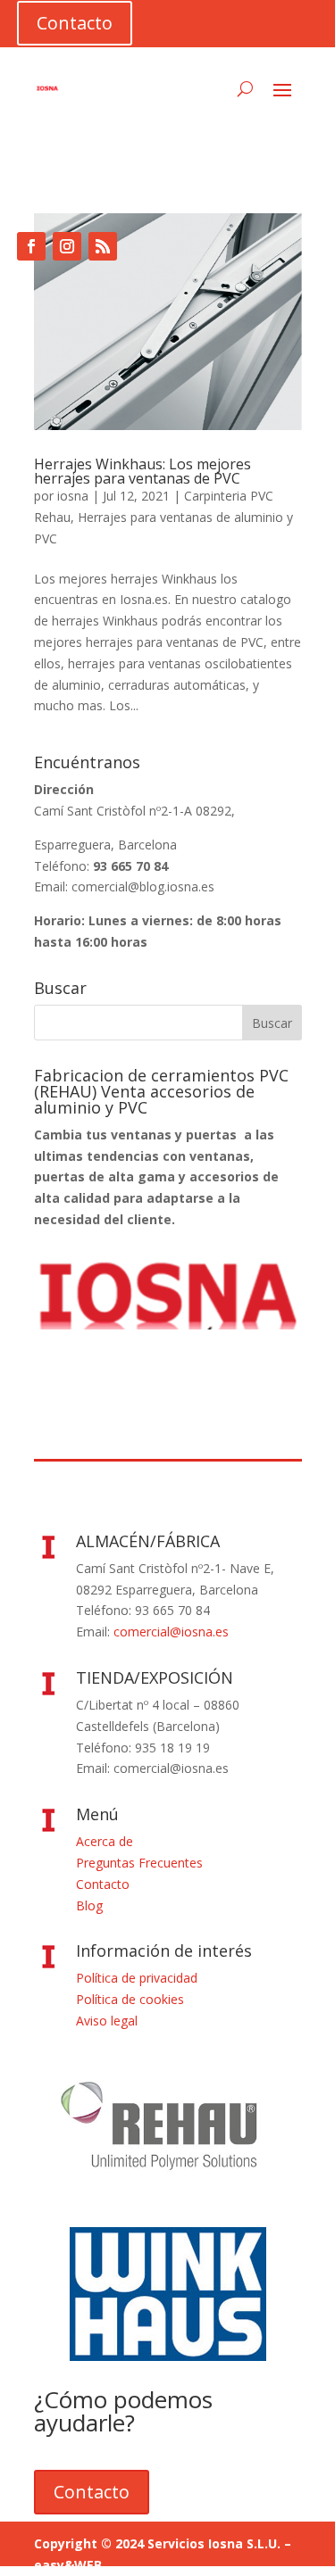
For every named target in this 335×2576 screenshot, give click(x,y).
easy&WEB (68, 2565)
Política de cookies (130, 1999)
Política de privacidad (137, 1978)
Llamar (66, 182)
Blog (89, 1905)
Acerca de (105, 1841)
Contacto (75, 23)
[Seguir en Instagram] (67, 246)
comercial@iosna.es (171, 1632)
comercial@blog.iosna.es (143, 886)
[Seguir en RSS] (103, 246)
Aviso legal (107, 2021)
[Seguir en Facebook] (31, 246)
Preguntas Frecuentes (139, 1863)
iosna (73, 496)
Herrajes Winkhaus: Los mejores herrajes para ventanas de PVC (142, 471)
